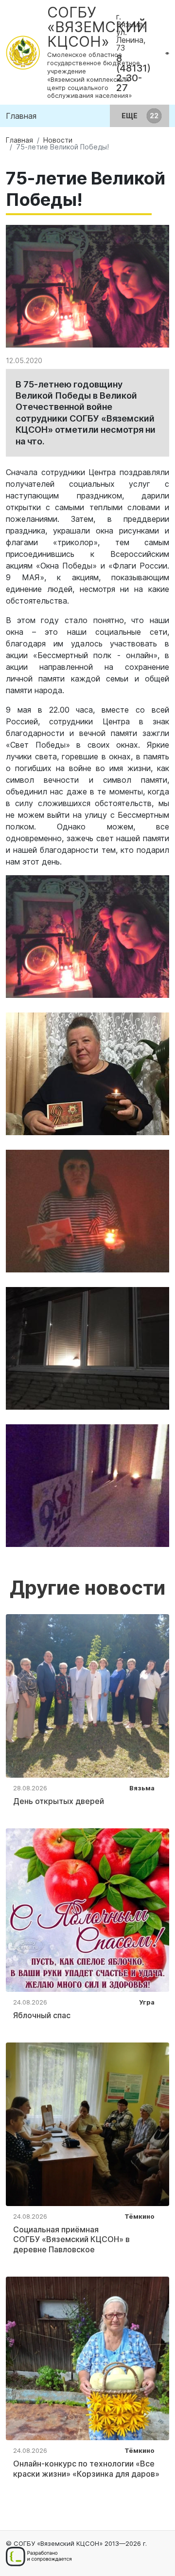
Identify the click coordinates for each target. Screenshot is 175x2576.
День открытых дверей (59, 1801)
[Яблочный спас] (87, 1909)
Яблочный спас (42, 2015)
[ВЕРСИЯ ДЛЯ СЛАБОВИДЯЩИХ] (167, 53)
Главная (21, 116)
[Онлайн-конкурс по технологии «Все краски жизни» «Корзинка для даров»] (87, 2357)
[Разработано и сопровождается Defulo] (39, 2557)
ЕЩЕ (130, 116)
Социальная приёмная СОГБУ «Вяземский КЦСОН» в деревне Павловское (71, 2240)
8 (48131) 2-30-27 (133, 73)
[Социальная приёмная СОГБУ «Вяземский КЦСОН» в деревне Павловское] (87, 2123)
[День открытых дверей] (87, 1695)
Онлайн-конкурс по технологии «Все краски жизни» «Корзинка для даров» (86, 2469)
